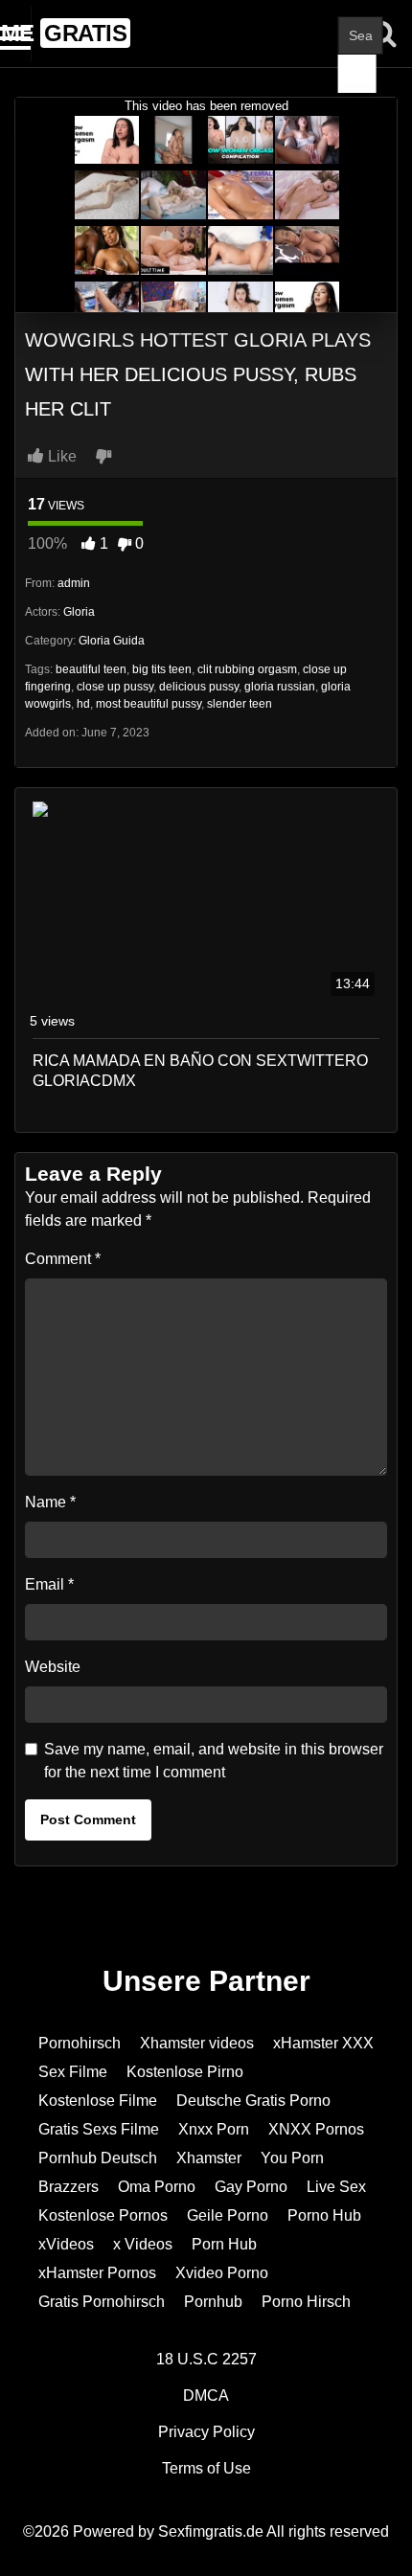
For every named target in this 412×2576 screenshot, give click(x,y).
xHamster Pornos (97, 2273)
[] (357, 74)
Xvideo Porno (222, 2273)
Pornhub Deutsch (98, 2158)
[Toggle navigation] (16, 34)
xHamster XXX (323, 2043)
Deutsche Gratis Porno (253, 2101)
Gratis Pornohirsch (102, 2302)
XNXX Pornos (316, 2129)
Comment (63, 1259)
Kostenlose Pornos (103, 2215)
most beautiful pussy (149, 704)
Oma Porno (157, 2187)
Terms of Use (206, 2468)
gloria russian (280, 687)
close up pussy (115, 687)
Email (49, 1584)
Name (50, 1502)
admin (74, 583)
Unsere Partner (206, 1981)
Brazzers (69, 2187)
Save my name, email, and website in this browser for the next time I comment (214, 1761)
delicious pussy (199, 687)
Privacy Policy (206, 2432)
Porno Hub (324, 2215)
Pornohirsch (80, 2043)
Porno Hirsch (306, 2302)
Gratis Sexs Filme (99, 2129)
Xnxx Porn (214, 2129)
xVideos (66, 2244)
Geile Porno (228, 2215)
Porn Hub (224, 2244)
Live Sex (336, 2187)
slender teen (240, 704)
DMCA (206, 2395)
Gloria (79, 612)
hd (83, 704)
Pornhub (213, 2302)
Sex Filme (73, 2072)
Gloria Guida (112, 641)
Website (53, 1667)
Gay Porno (251, 2187)
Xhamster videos (197, 2043)
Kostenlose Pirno (185, 2072)
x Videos (143, 2244)
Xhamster (209, 2158)
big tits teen (162, 669)
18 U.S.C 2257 (206, 2359)
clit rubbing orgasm (247, 669)
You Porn (292, 2158)
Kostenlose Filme (98, 2101)
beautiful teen (91, 669)
